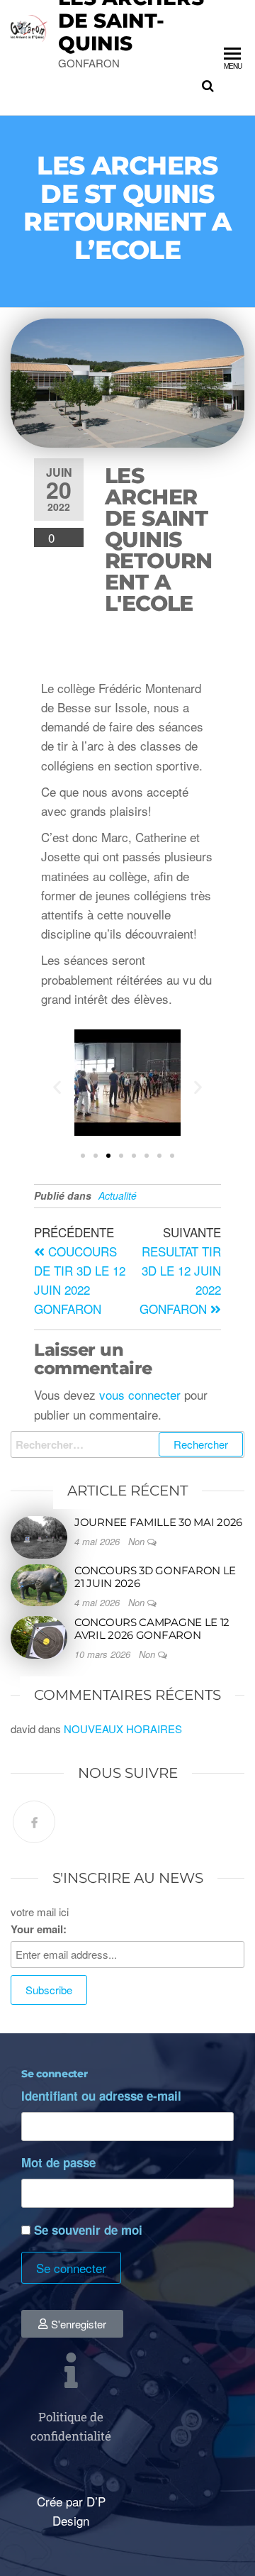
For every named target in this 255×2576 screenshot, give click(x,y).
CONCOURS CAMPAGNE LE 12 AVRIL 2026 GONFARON (152, 1629)
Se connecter (71, 2268)
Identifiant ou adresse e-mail (101, 2096)
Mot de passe (58, 2162)
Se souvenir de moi (88, 2230)
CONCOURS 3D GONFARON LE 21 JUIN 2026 (155, 1577)
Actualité (118, 1195)
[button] (57, 1087)
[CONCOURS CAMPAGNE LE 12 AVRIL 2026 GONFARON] (39, 1636)
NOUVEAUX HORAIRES (123, 1729)
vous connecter (140, 1394)
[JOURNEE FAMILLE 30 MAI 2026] (39, 1536)
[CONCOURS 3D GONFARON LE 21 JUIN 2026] (39, 1584)
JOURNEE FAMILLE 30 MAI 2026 (158, 1522)
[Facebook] (34, 1822)
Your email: (39, 1929)
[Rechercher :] (127, 1444)
